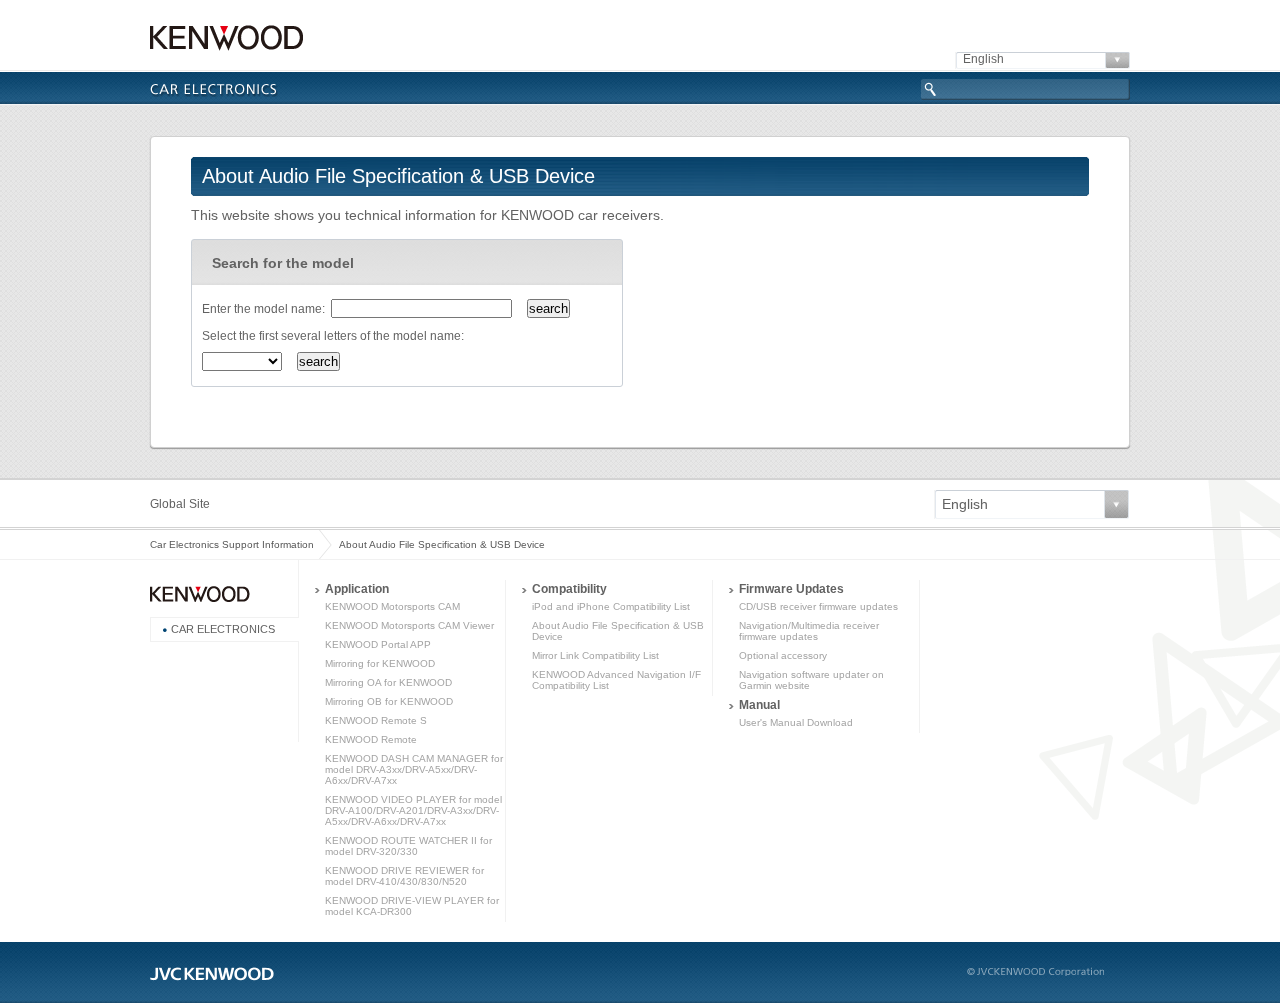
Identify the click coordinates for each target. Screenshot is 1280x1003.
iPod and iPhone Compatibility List (611, 606)
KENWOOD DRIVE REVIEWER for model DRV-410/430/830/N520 (404, 876)
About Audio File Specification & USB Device (442, 544)
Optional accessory (783, 655)
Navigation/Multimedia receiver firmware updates (809, 631)
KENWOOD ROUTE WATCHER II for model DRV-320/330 (408, 846)
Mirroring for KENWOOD (380, 663)
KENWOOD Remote (371, 739)
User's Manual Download (796, 722)
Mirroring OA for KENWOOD (388, 682)
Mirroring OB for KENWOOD (389, 701)
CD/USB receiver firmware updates (818, 606)
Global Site (180, 504)
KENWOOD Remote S (376, 720)
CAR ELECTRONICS (223, 629)
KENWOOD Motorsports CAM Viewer (409, 625)
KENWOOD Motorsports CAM (392, 606)
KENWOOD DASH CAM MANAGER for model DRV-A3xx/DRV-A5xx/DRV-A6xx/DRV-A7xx (414, 769)
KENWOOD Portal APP (378, 644)
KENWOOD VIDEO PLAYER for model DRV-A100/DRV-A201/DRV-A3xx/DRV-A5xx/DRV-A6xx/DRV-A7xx (413, 810)
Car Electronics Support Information (232, 544)
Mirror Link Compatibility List (595, 655)
